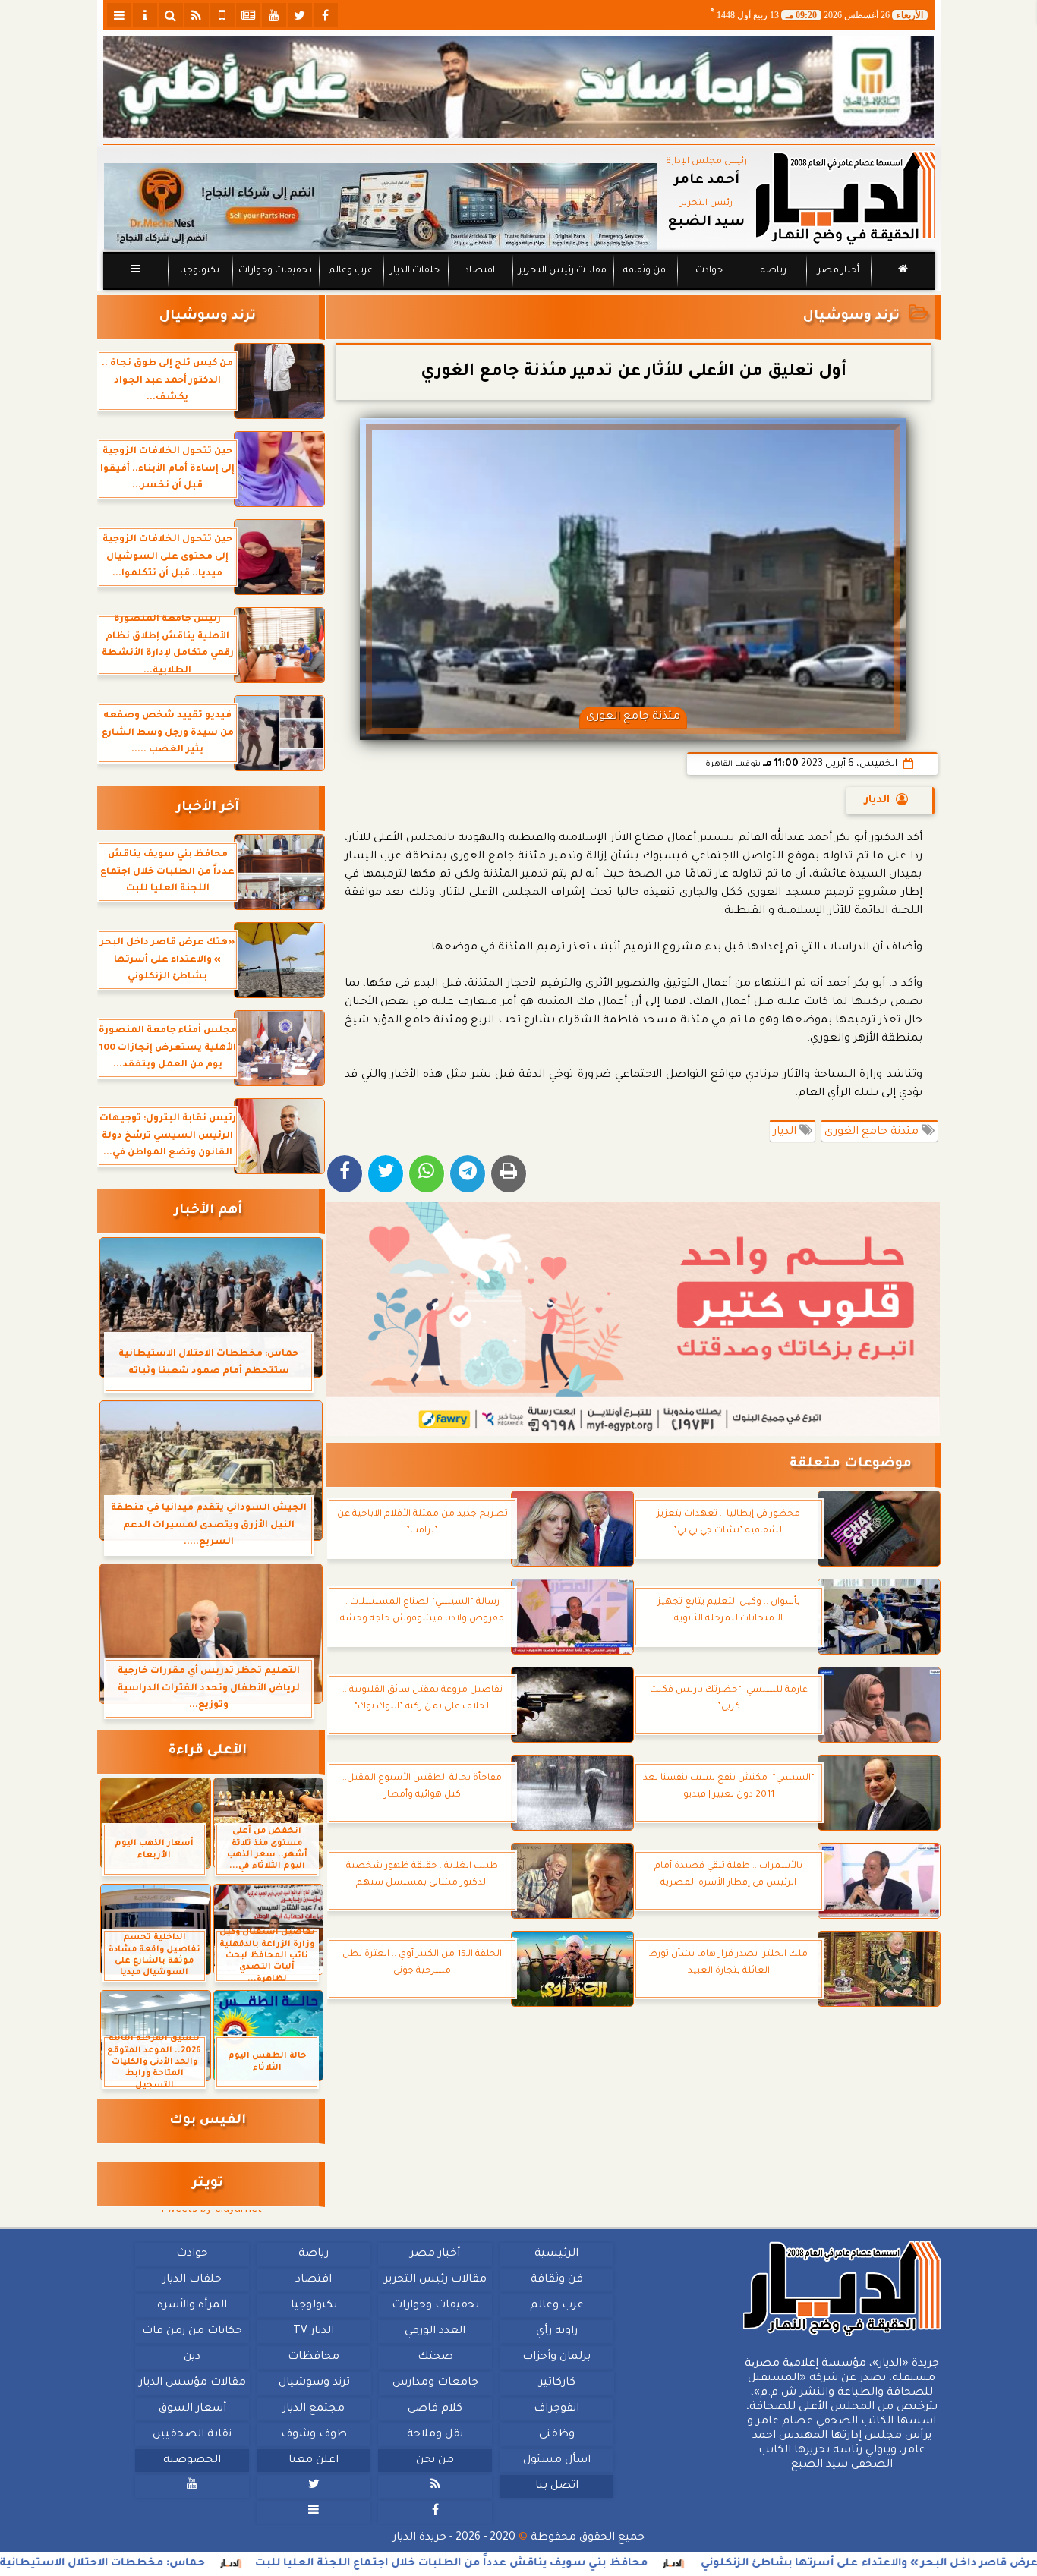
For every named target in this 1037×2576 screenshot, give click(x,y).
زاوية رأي (556, 2332)
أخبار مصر (838, 271)
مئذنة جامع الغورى (873, 1132)
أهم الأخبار (208, 1211)
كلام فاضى (435, 2409)
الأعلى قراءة (208, 1751)
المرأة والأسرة (192, 2306)
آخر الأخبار (208, 808)
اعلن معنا (314, 2461)
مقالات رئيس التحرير (562, 271)
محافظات (314, 2357)
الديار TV (314, 2332)
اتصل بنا (556, 2486)
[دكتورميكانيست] (380, 207)
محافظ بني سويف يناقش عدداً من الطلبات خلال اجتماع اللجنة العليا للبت (554, 2564)
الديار (877, 801)
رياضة (774, 271)
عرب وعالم (350, 271)
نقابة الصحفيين (192, 2435)
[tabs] (119, 15)
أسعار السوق (192, 2409)
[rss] (197, 15)
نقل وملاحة (435, 2435)
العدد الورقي (435, 2332)
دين (192, 2357)
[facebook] (326, 15)
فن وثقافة (645, 271)
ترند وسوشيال (851, 317)
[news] (248, 15)
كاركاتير (556, 2383)
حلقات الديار (415, 271)
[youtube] (274, 15)
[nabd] (222, 15)
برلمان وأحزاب (556, 2357)
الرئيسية (556, 2254)
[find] (171, 15)
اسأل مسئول (556, 2461)
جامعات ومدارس (435, 2383)
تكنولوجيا (199, 271)
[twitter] (300, 15)
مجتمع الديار (314, 2409)
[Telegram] (468, 1174)
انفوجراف (556, 2409)
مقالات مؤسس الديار (192, 2383)
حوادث (709, 271)
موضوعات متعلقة (851, 1464)
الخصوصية (192, 2461)
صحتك (435, 2357)
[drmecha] (519, 291)
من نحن (435, 2461)
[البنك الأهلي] (519, 87)
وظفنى (556, 2435)
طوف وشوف (313, 2435)
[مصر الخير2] (634, 1319)
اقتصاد (479, 271)
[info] (145, 15)
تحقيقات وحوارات (274, 271)
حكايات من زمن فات (192, 2332)
